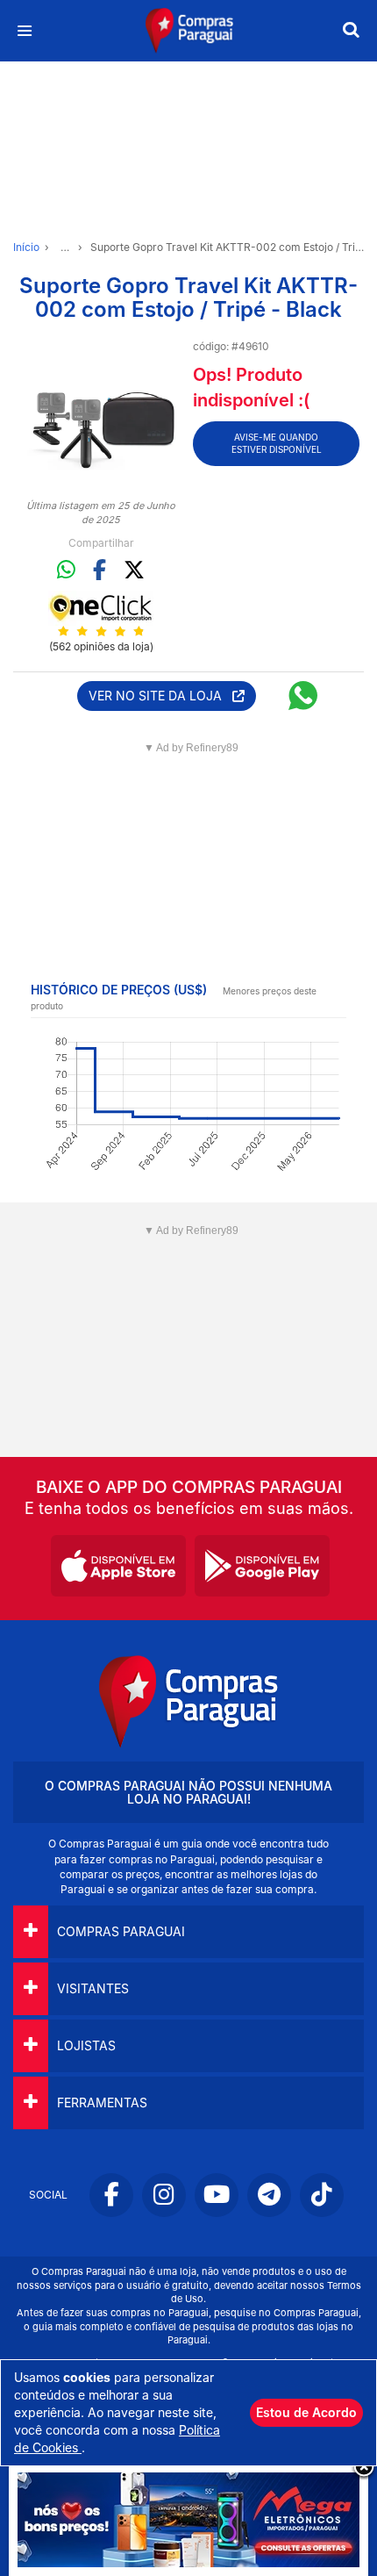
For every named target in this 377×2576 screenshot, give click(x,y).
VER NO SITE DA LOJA (160, 696)
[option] (101, 414)
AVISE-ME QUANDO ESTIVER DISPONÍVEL (277, 443)
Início (26, 247)
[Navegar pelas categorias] (24, 31)
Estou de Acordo (306, 2412)
